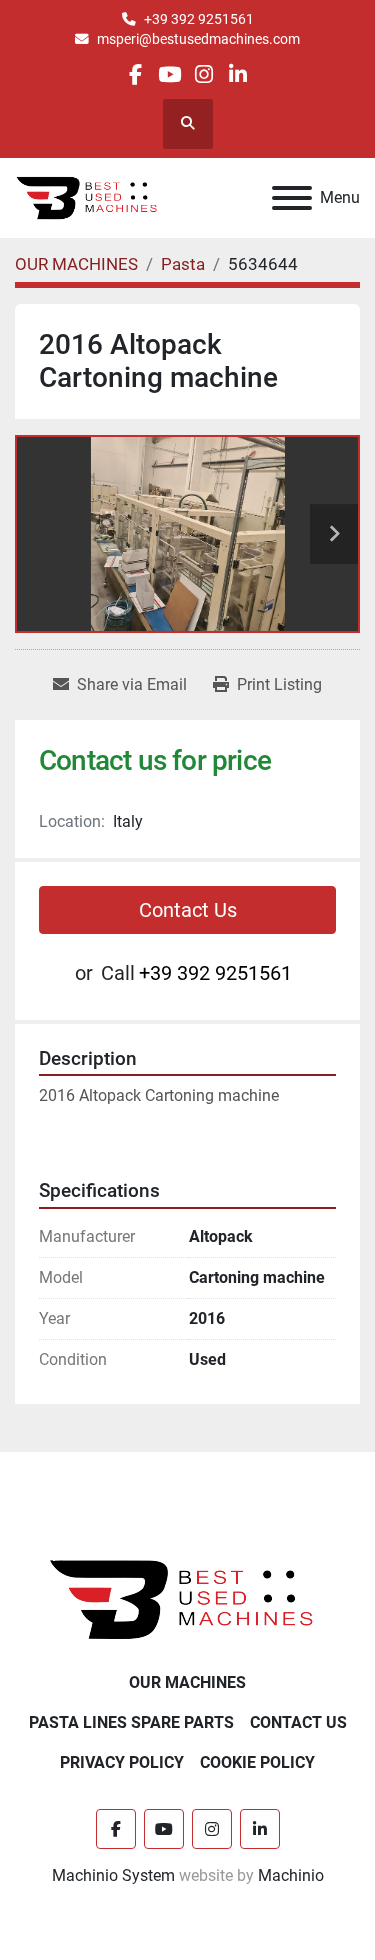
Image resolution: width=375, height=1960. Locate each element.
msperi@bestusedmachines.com (198, 39)
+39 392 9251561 (199, 19)
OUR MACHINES (187, 1682)
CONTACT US (298, 1722)
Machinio (291, 1875)
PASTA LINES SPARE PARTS (131, 1722)
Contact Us (188, 910)
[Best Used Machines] (187, 1598)
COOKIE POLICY (257, 1762)
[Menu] (292, 198)
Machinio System (113, 1875)
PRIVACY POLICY (122, 1762)
